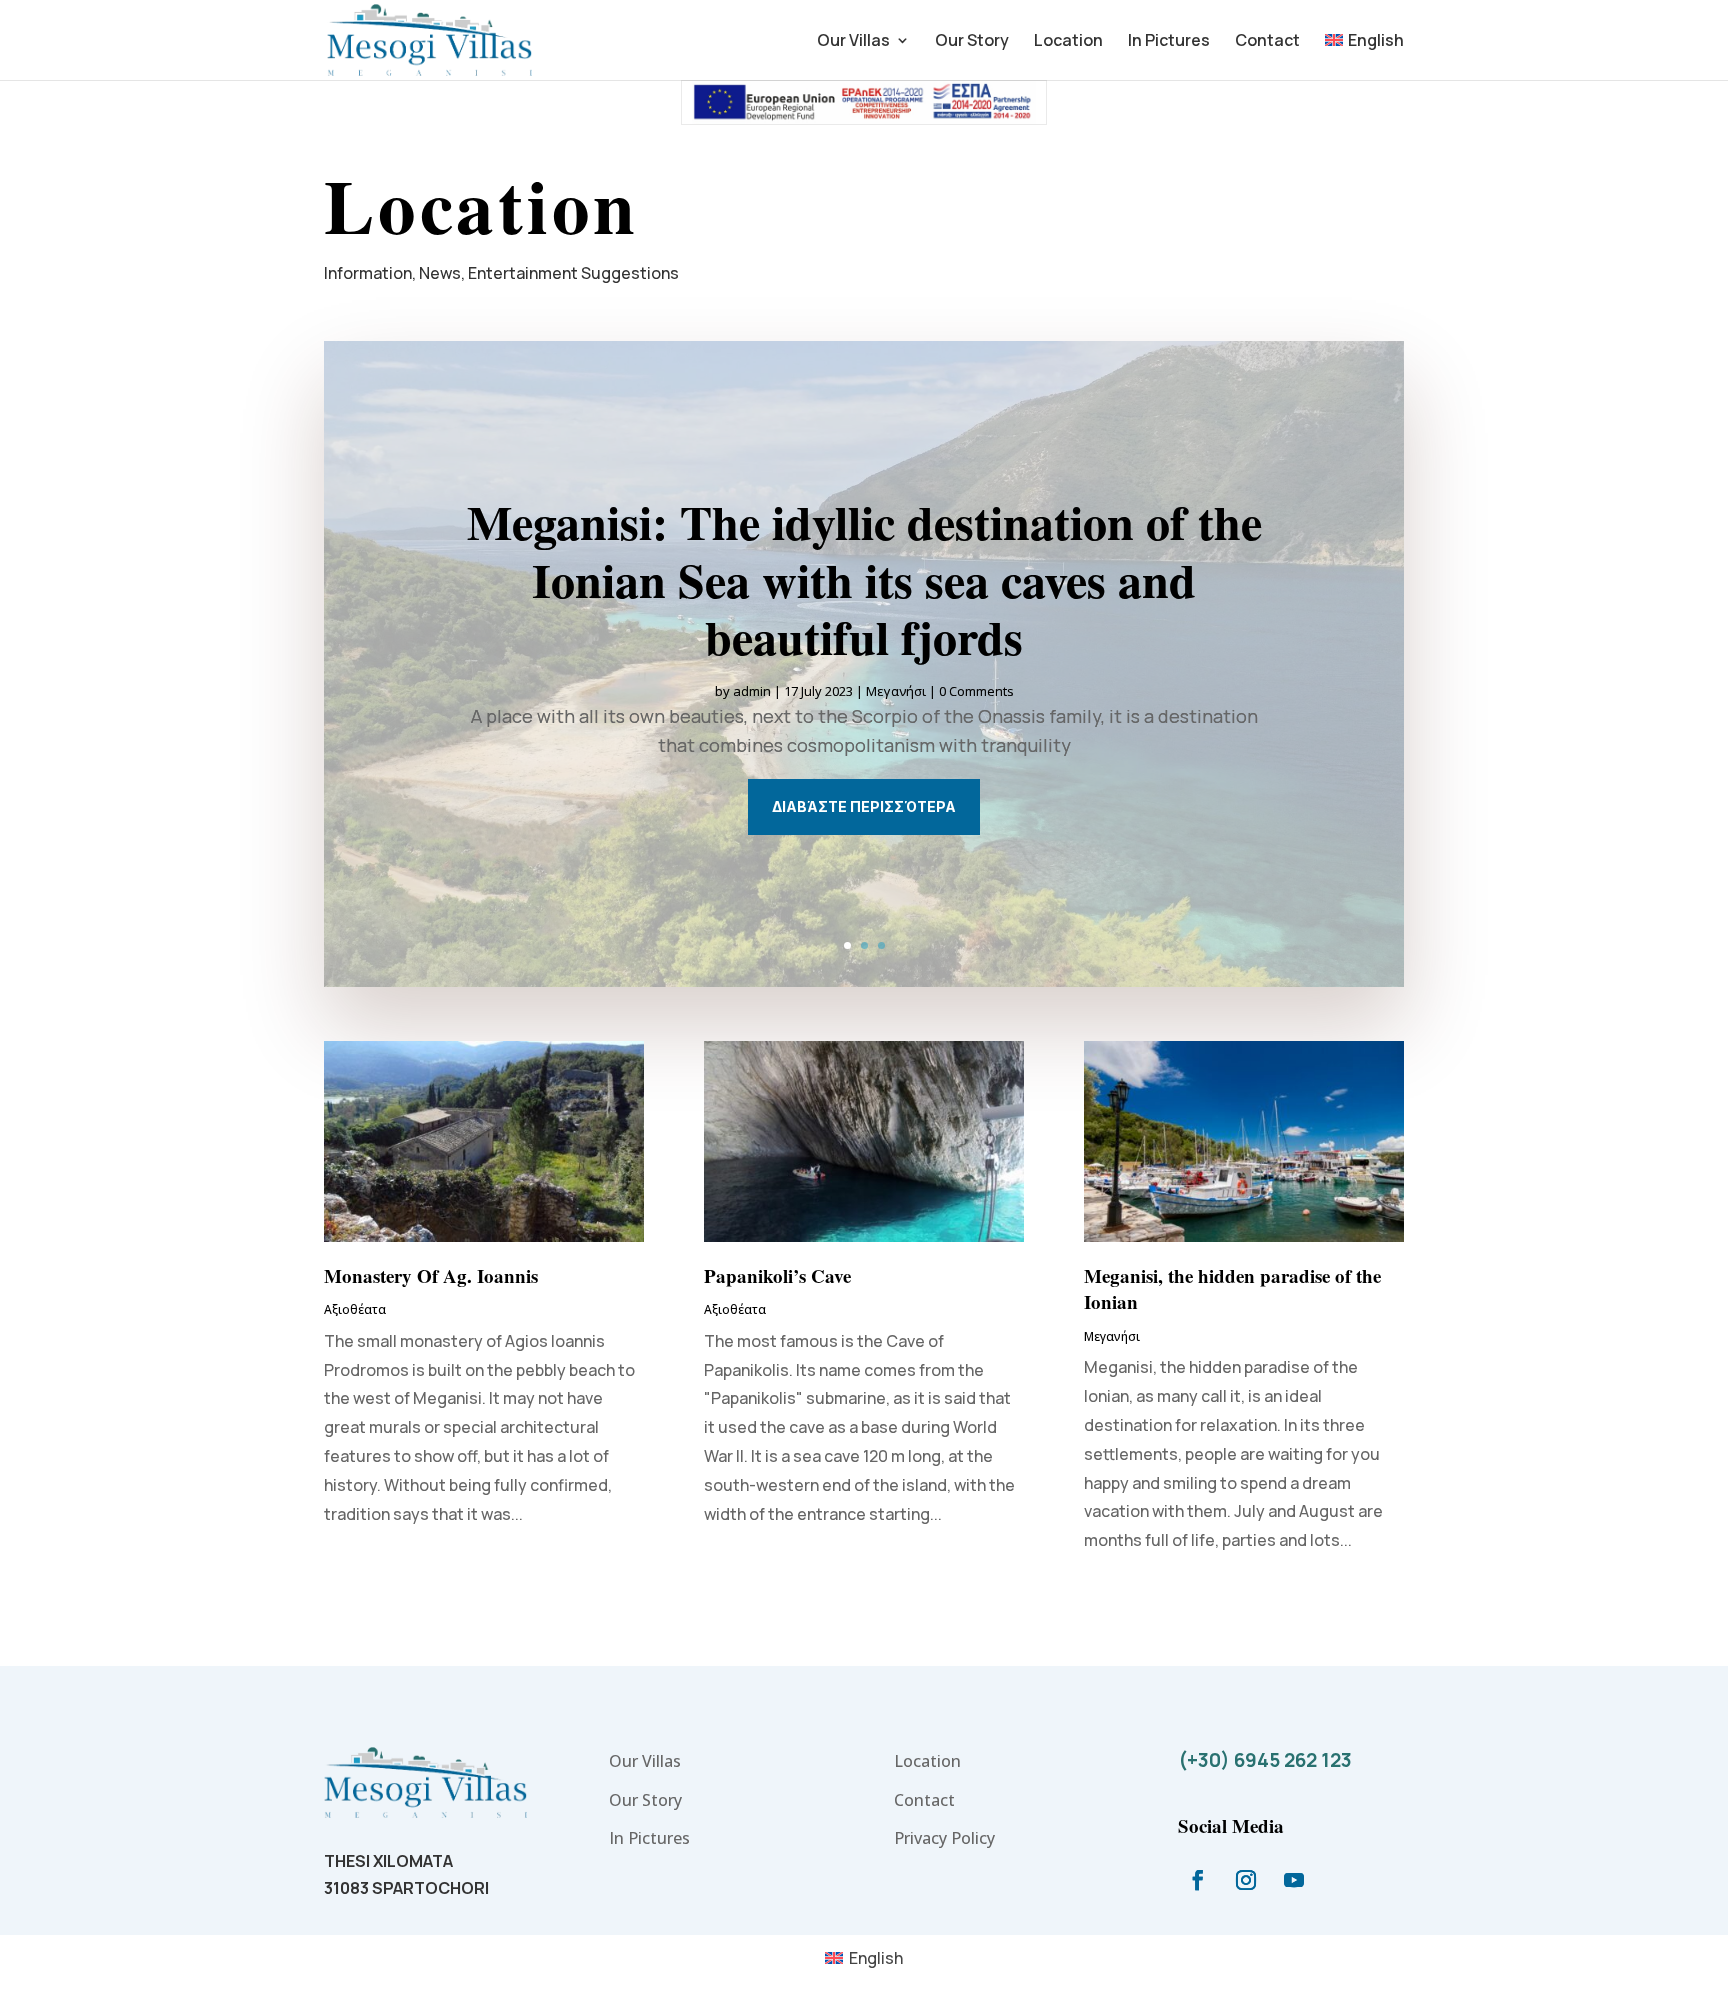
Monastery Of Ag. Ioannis (431, 1275)
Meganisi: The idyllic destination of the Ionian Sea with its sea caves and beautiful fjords (864, 578)
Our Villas (853, 42)
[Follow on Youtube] (1294, 1880)
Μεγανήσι (896, 691)
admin (752, 691)
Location (1068, 42)
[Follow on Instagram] (1246, 1880)
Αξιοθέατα (355, 1309)
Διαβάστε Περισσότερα (864, 806)
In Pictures (1169, 42)
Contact (1267, 42)
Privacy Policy (944, 1838)
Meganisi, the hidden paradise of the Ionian (1232, 1289)
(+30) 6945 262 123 (1265, 1760)
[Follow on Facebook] (1198, 1880)
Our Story (972, 42)
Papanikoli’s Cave (777, 1275)
